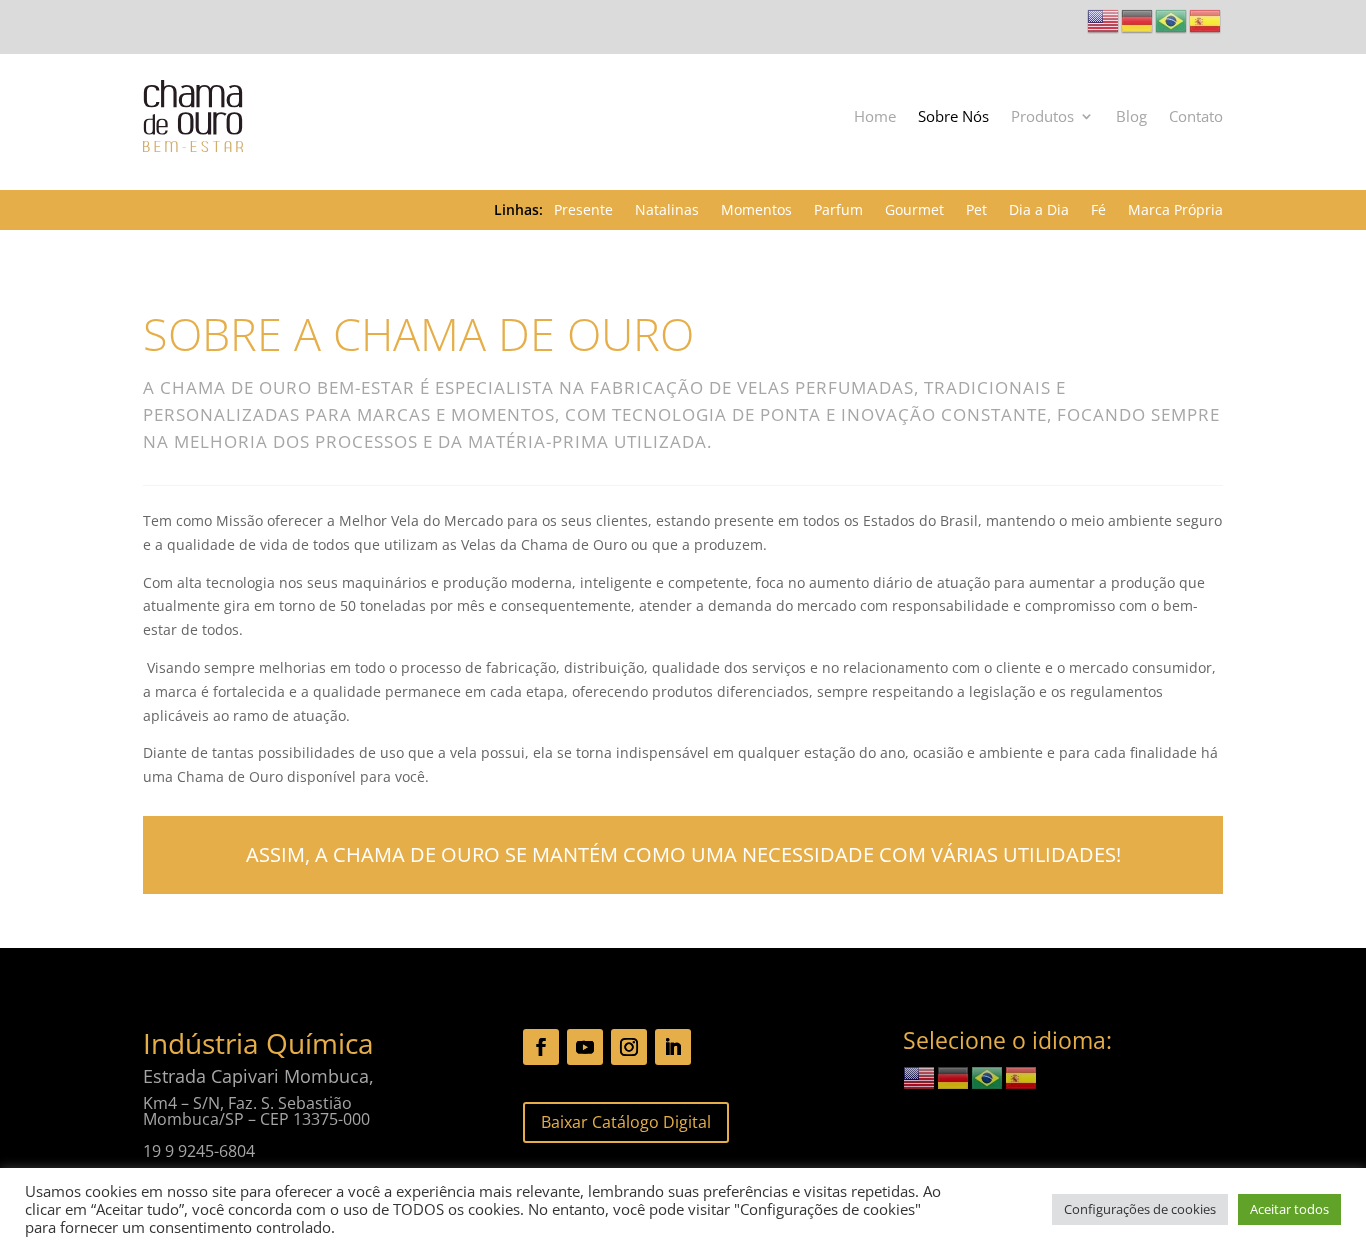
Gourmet (914, 211)
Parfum (838, 211)
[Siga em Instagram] (629, 1047)
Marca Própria (1175, 211)
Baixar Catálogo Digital (626, 1122)
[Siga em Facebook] (541, 1047)
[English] (1104, 19)
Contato (1196, 116)
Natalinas (667, 211)
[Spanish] (1206, 19)
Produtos (1042, 116)
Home (875, 116)
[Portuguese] (1172, 19)
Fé (1098, 211)
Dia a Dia (1039, 211)
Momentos (756, 211)
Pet (976, 211)
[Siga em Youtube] (585, 1047)
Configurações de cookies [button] (1140, 1209)
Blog (1131, 116)
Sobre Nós (953, 116)
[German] (1138, 19)
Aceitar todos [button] (1289, 1209)
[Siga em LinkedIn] (673, 1047)
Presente (583, 211)
